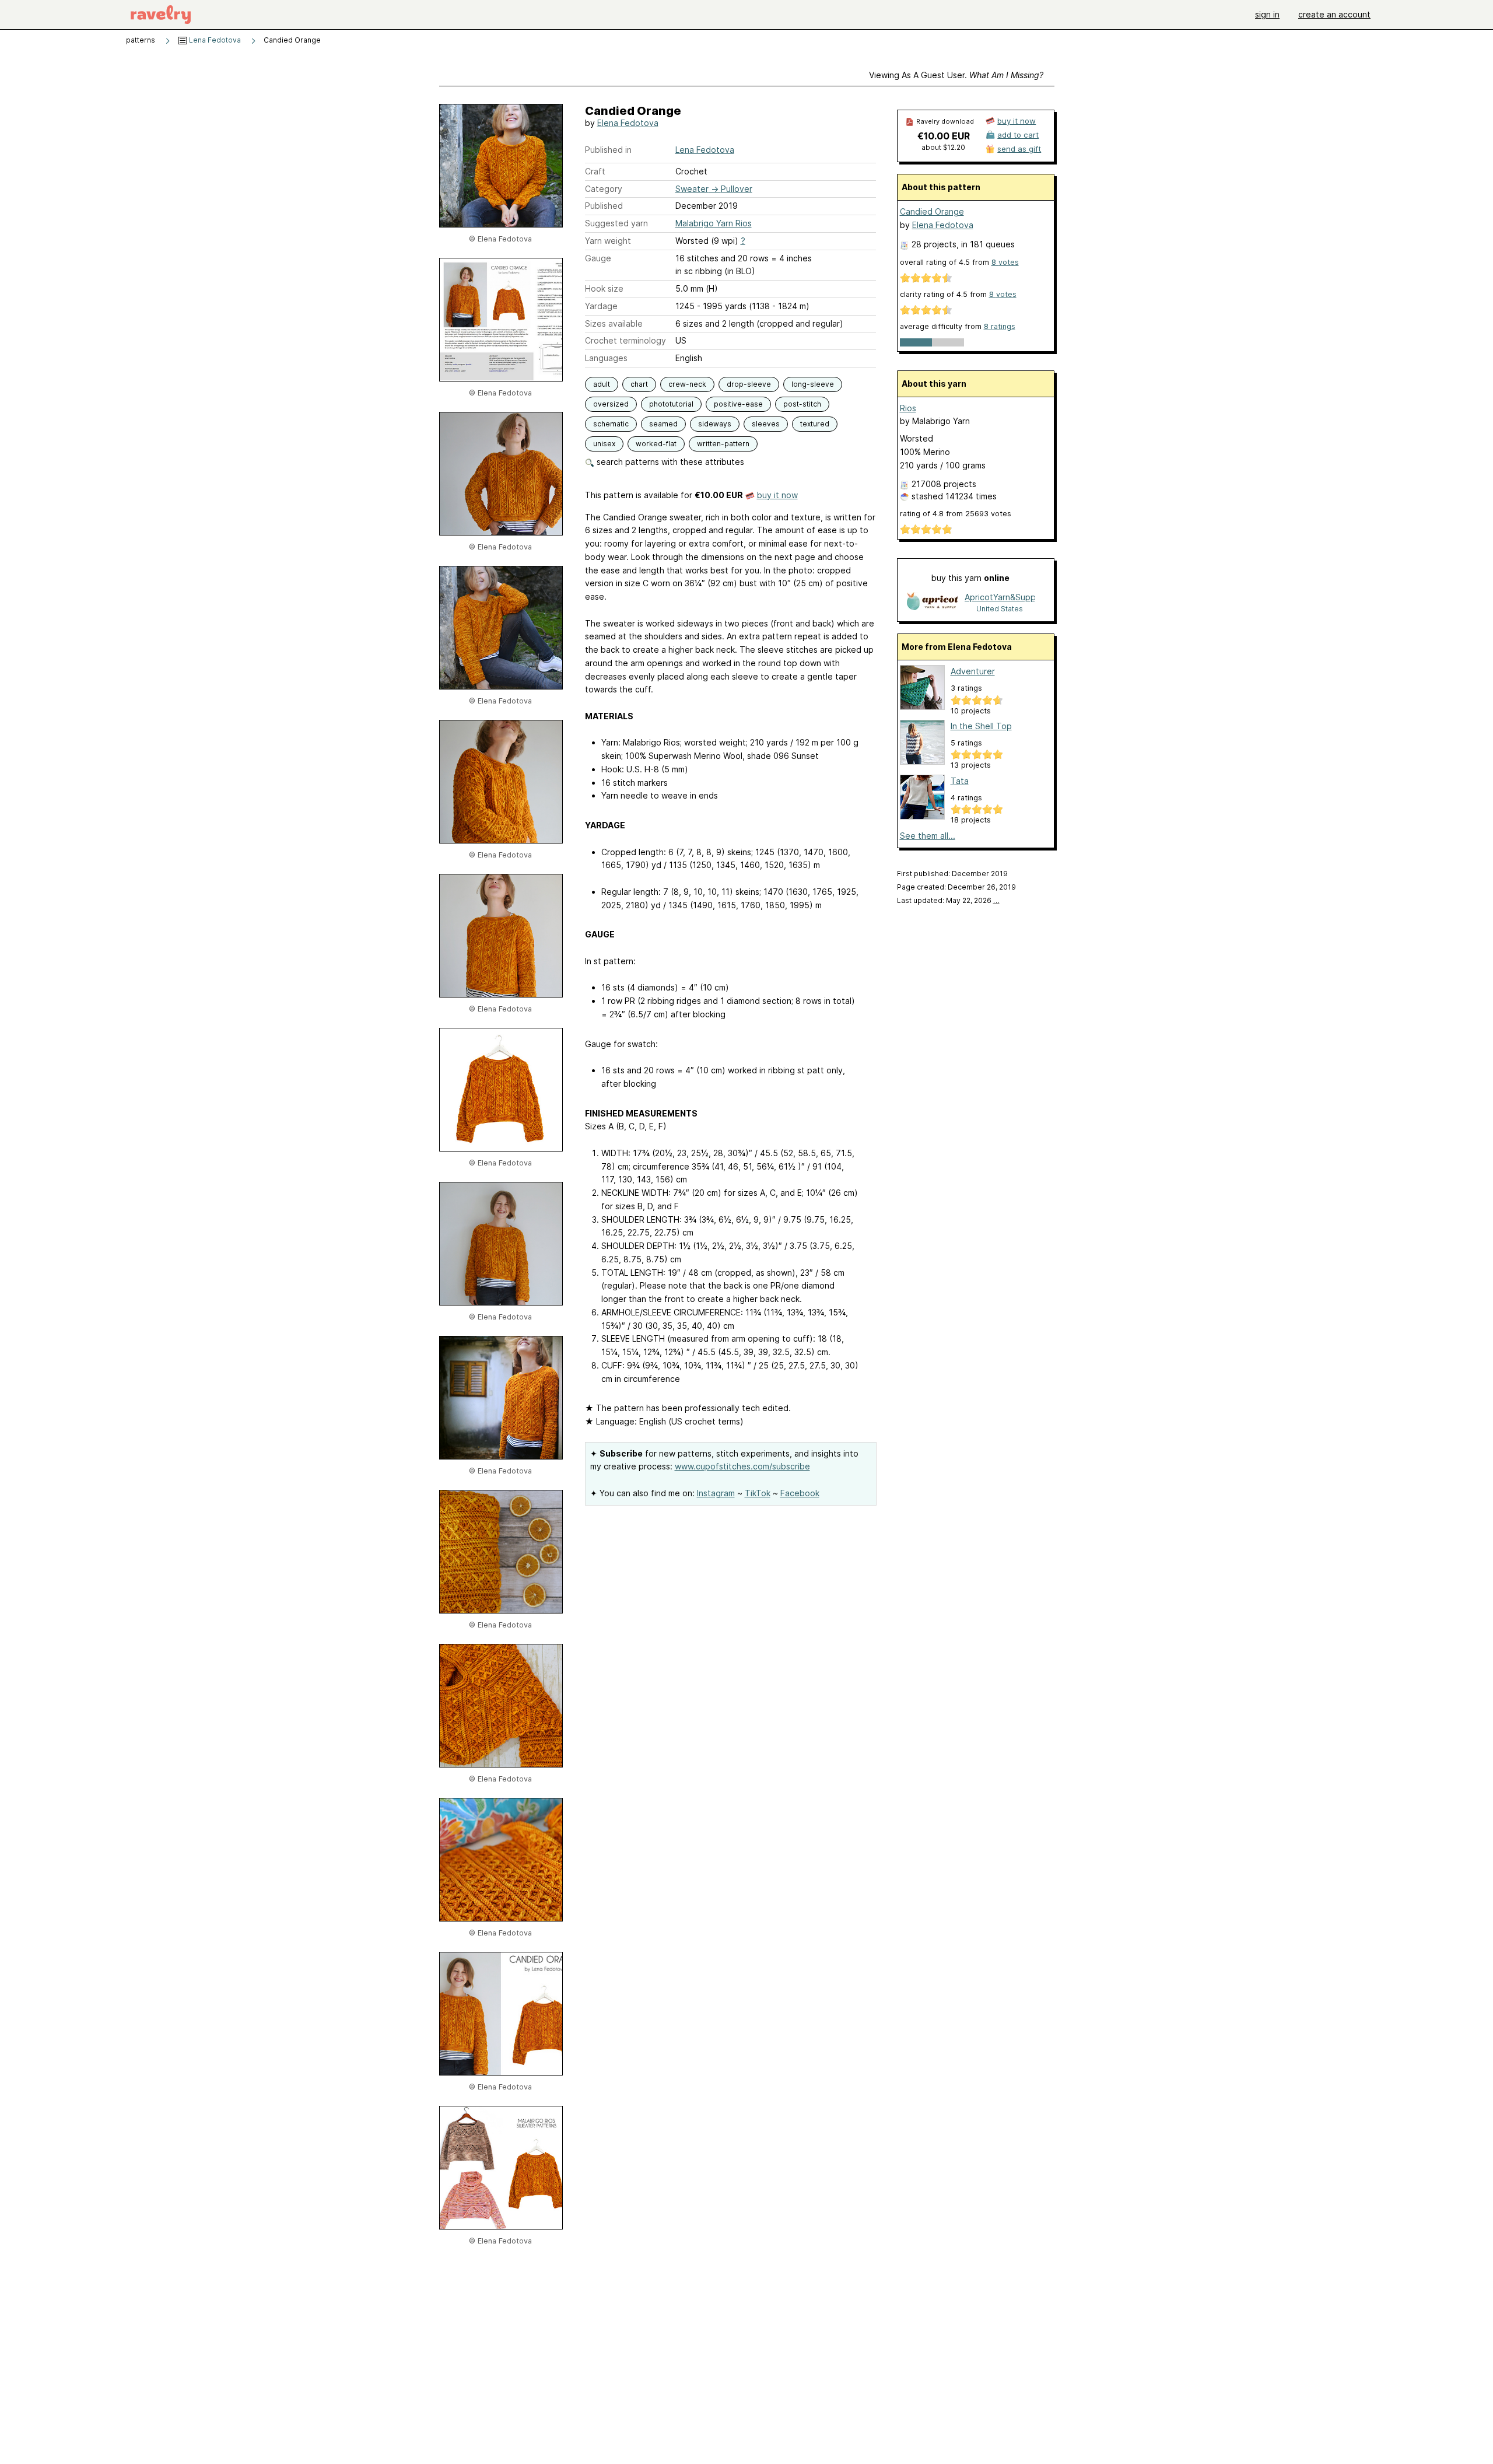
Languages (606, 358)
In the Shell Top (981, 726)
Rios (908, 408)
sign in (1267, 14)
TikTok (758, 1493)
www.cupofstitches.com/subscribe (742, 1466)
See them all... (928, 836)
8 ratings (1000, 326)
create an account (1334, 14)
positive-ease (738, 404)
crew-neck (687, 384)
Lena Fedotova (214, 40)
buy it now (777, 495)
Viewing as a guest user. (956, 75)
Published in (608, 150)
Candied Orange (932, 211)
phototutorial (671, 404)
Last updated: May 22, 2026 (948, 900)
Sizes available (614, 323)
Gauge (598, 258)
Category (604, 189)
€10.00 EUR (944, 136)
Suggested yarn (616, 223)
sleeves (766, 424)
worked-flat (656, 444)
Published (604, 206)
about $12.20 (943, 147)
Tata (960, 781)
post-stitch (802, 404)
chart (639, 384)
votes (1005, 262)
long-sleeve (813, 384)
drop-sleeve (749, 384)
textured (815, 424)
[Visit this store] (933, 602)
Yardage (601, 306)
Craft (595, 171)
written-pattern (723, 444)
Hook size (604, 288)
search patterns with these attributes (669, 462)
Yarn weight (608, 241)
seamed (663, 424)
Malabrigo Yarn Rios (714, 223)
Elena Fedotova (628, 123)
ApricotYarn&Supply (1000, 597)
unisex (604, 444)
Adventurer (973, 671)
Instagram (716, 1493)
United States (1000, 609)
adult (602, 384)
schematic (611, 424)
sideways (715, 424)
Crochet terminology (625, 340)
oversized (611, 404)
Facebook (800, 1493)
